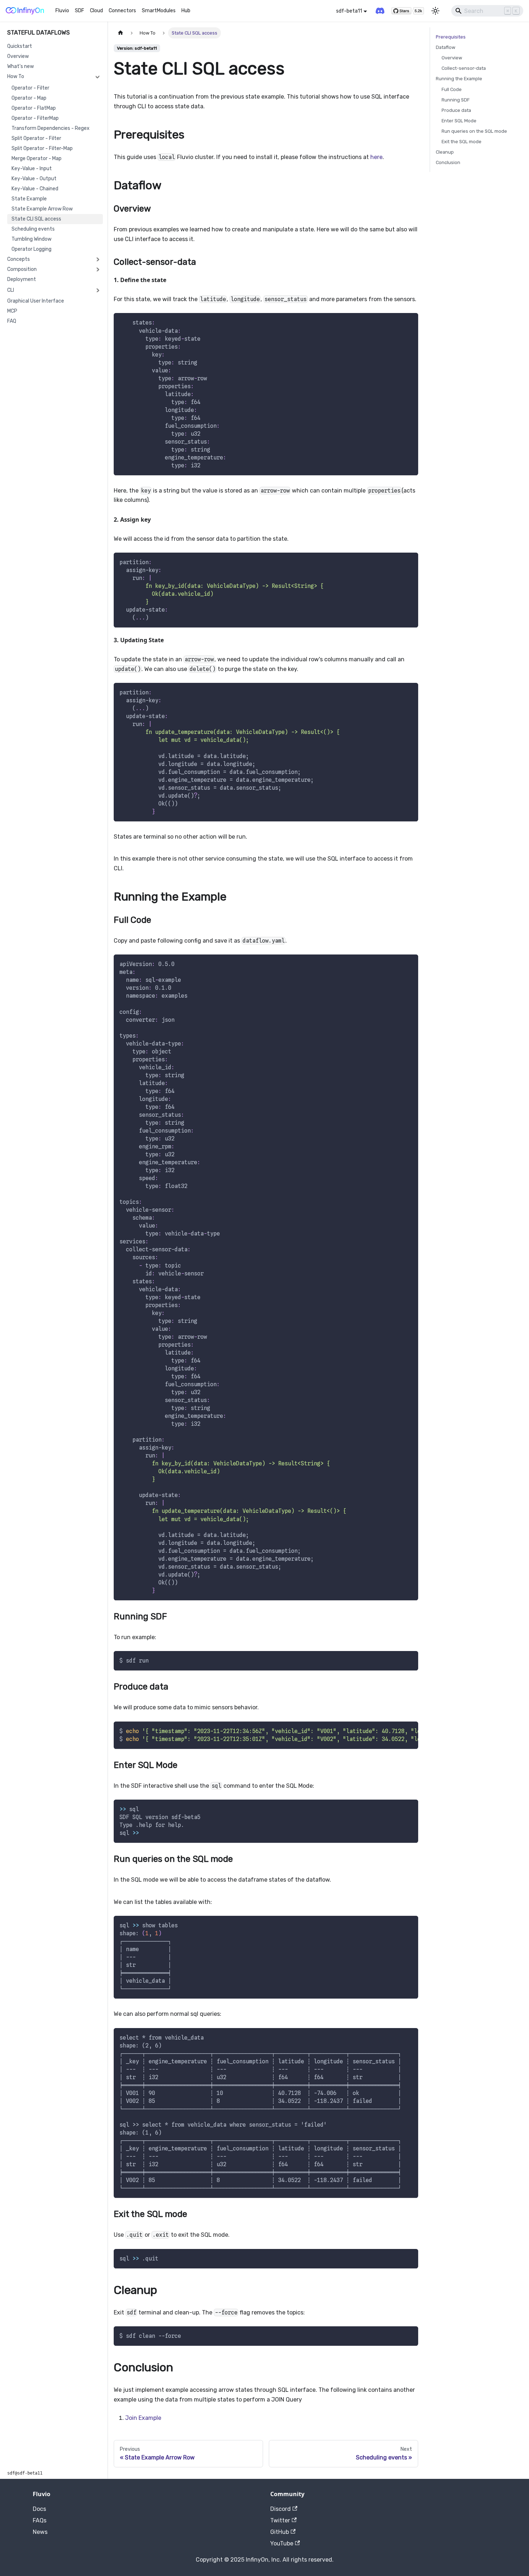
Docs (39, 2509)
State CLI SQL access (36, 219)
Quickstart (20, 46)
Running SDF (456, 100)
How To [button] (16, 76)
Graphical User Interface (36, 301)
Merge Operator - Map (37, 158)
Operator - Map (29, 98)
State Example (29, 199)
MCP (12, 311)
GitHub (280, 2532)
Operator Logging (31, 249)
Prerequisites (451, 37)
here (376, 157)
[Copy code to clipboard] (409, 322)
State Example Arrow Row (42, 209)
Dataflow (446, 47)
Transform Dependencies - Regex (51, 128)
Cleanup (445, 152)
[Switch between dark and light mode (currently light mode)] (435, 11)
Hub (186, 11)
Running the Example (459, 79)
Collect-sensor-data (464, 68)
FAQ (12, 321)
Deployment (22, 279)
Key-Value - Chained (35, 189)
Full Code (452, 89)
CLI (11, 290)
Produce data (456, 110)
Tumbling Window (31, 239)
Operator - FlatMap (34, 108)
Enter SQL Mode (459, 121)
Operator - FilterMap (35, 118)
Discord (281, 2509)
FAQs (40, 2520)
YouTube (282, 2543)
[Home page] (121, 33)
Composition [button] (22, 269)
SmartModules (159, 11)
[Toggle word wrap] (396, 1731)
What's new (21, 66)
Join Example (143, 2418)
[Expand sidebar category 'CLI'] (98, 290)
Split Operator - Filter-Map (42, 148)
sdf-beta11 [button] (349, 11)
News (40, 2532)
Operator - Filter (30, 88)
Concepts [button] (19, 259)
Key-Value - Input (32, 169)
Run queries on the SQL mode (474, 131)
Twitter (280, 2520)
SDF (80, 11)
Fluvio (62, 11)
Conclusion (448, 162)
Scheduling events (33, 229)
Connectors (122, 11)
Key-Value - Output (34, 179)
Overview (18, 56)
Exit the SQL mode (462, 142)
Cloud (96, 11)
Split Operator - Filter (36, 138)
